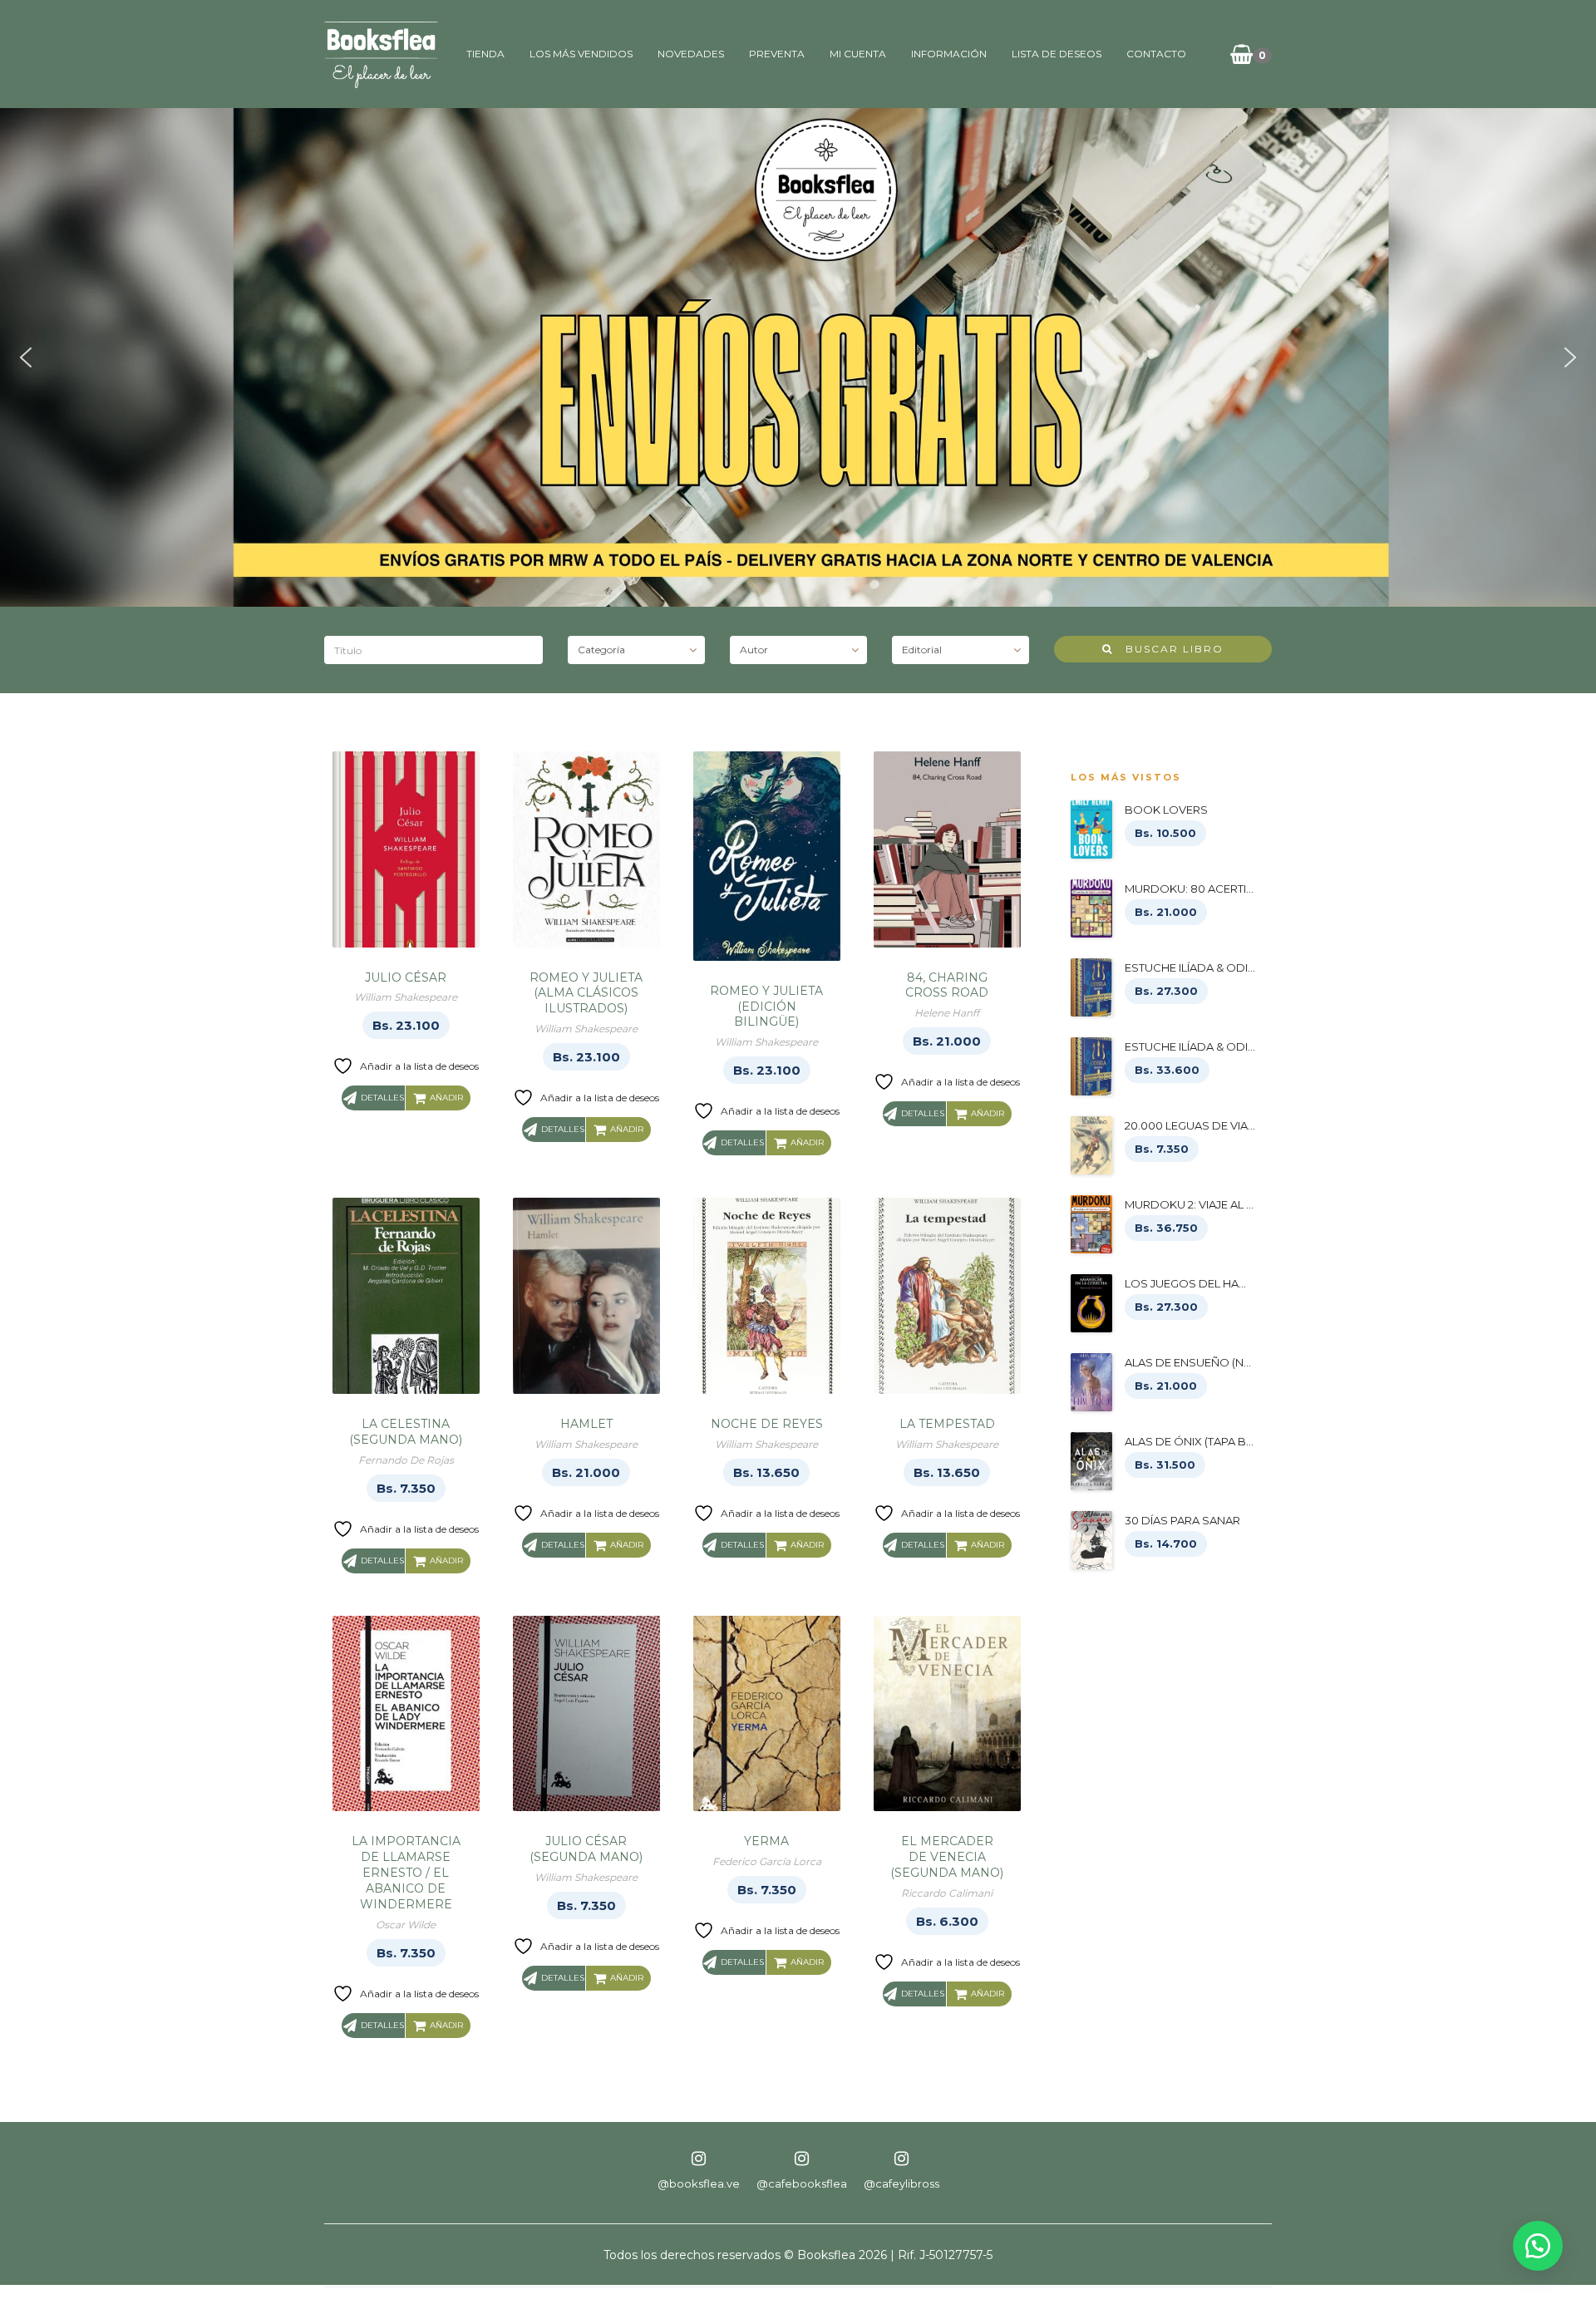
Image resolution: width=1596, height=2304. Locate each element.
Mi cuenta (858, 54)
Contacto (1156, 54)
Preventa (777, 54)
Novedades (691, 54)
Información (949, 54)
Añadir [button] (446, 1098)
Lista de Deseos (1057, 54)
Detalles (382, 1098)
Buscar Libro (1168, 649)
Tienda (485, 54)
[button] (26, 357)
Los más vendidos (581, 54)
